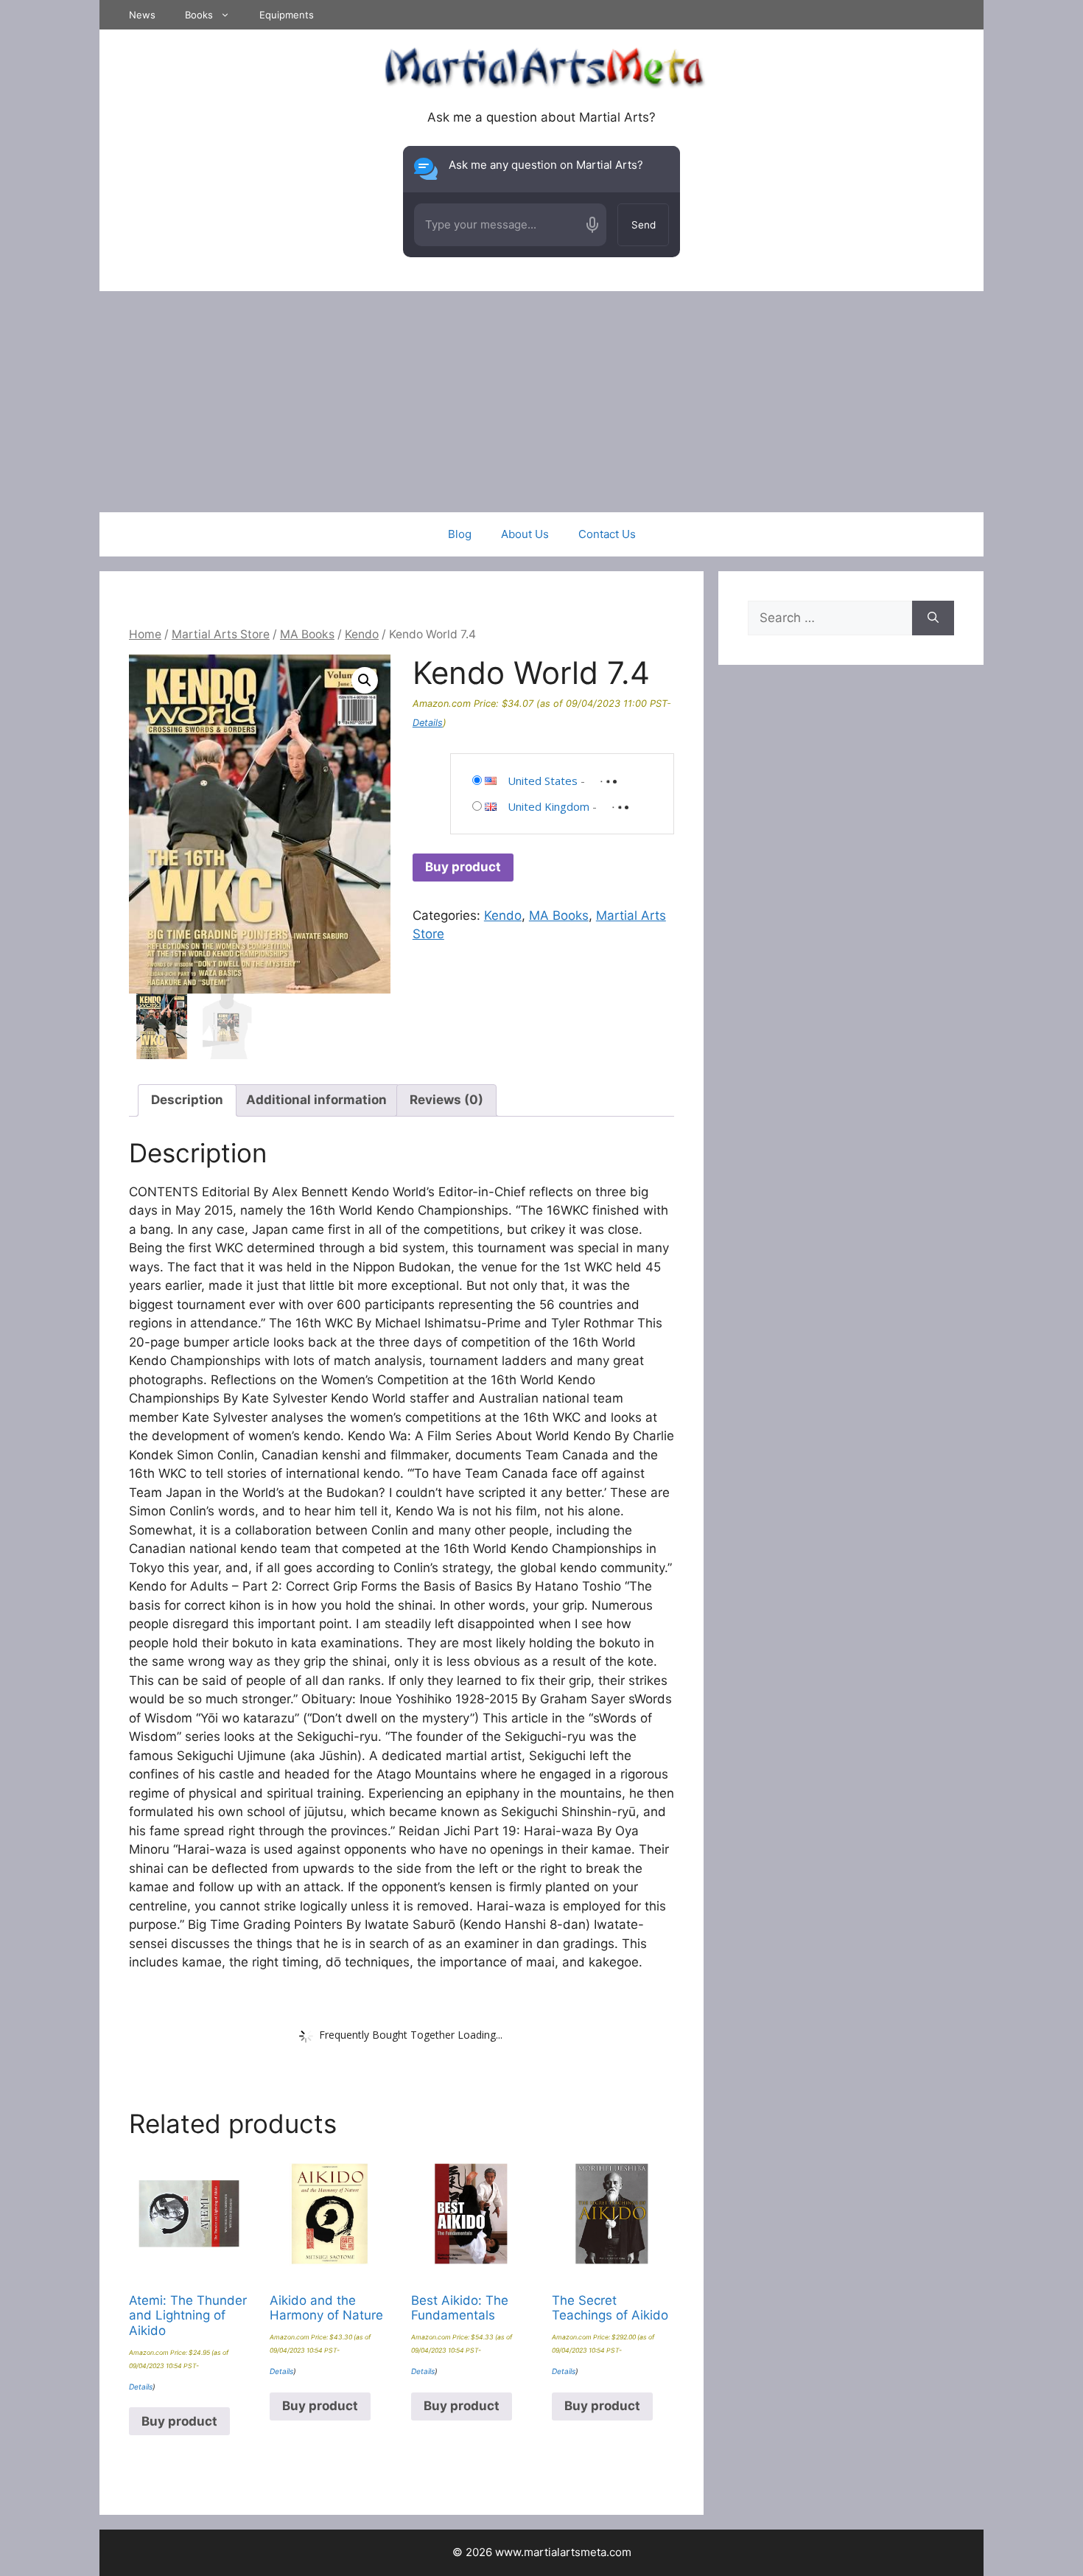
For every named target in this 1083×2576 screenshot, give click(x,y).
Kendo (362, 634)
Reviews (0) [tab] (446, 1100)
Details (428, 723)
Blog (460, 534)
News (142, 15)
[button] (365, 680)
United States (543, 781)
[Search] (933, 618)
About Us (525, 534)
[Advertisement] (541, 402)
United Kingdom (548, 806)
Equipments (287, 15)
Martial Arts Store (221, 634)
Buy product (463, 867)
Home (145, 634)
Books (199, 15)
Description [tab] (187, 1100)
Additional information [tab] (316, 1100)
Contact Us (607, 534)
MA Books (307, 634)
